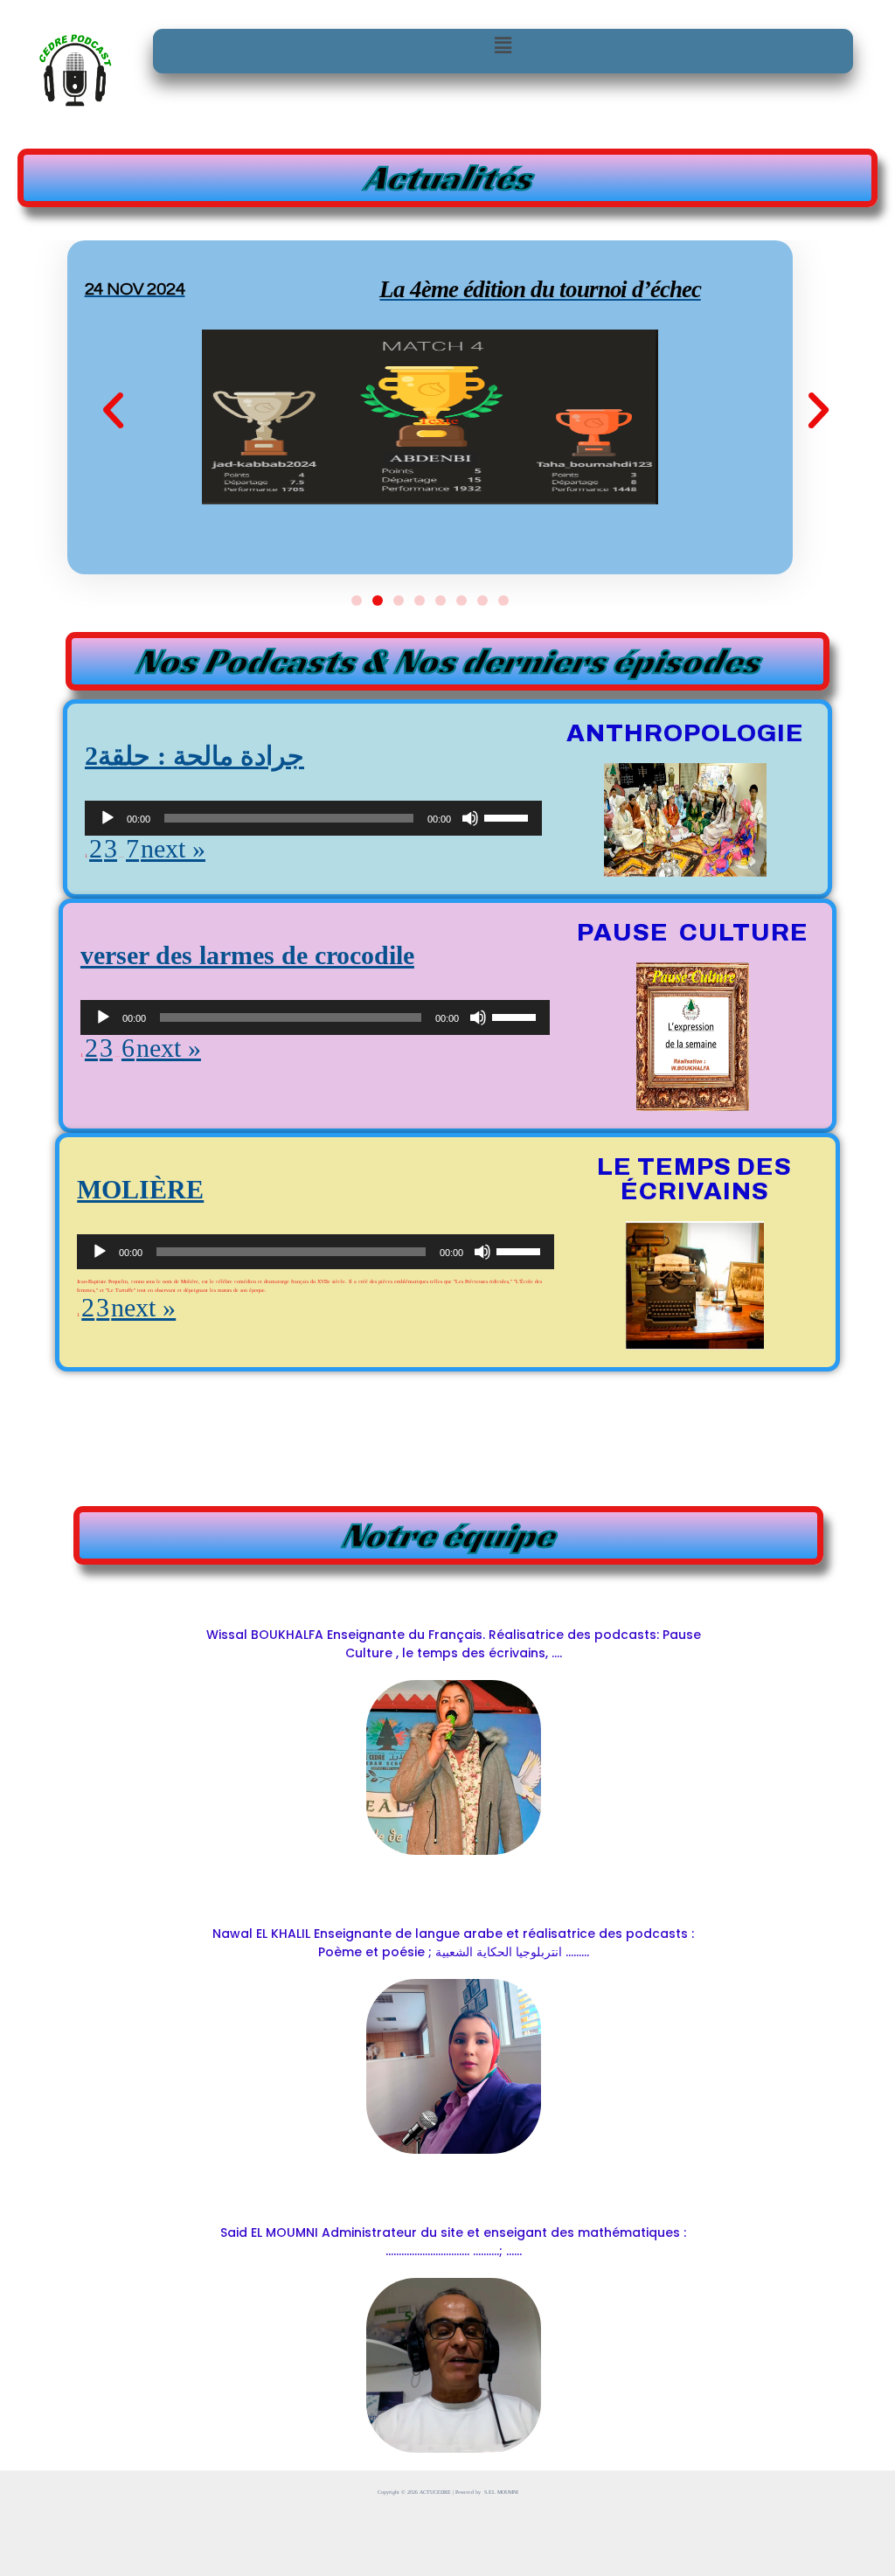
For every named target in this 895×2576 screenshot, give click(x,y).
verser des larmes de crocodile (247, 955)
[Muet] (470, 818)
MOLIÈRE (140, 1189)
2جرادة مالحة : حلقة (194, 756)
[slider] (509, 816)
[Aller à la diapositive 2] (378, 601)
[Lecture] (108, 818)
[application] (313, 818)
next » (173, 848)
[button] (503, 45)
